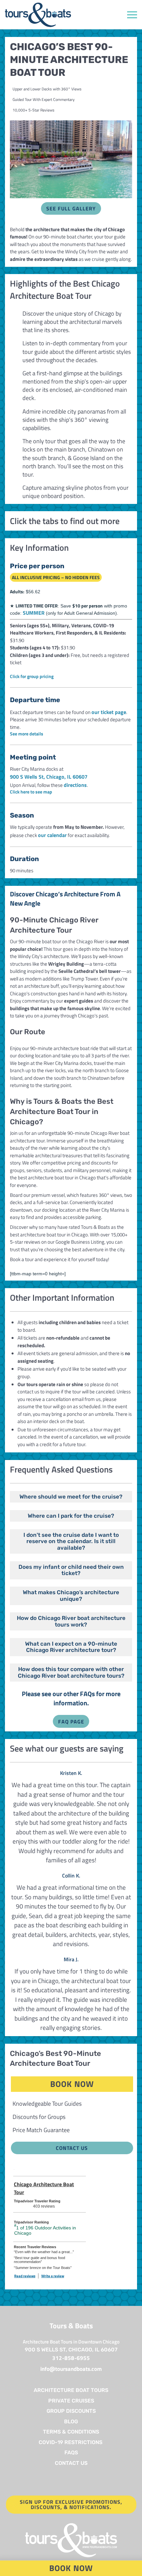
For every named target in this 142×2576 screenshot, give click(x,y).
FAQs (71, 2452)
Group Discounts (71, 2411)
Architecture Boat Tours (71, 2390)
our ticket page (109, 712)
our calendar (52, 835)
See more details (27, 734)
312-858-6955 (71, 2358)
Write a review (53, 2276)
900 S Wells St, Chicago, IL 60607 (49, 777)
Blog (71, 2421)
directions (75, 785)
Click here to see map (31, 792)
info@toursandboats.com (71, 2369)
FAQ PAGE (71, 1722)
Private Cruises (71, 2401)
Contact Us (72, 2148)
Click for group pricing (32, 676)
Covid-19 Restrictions (71, 2442)
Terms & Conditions (71, 2432)
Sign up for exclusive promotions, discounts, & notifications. (71, 2504)
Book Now (92, 2084)
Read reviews (25, 2276)
